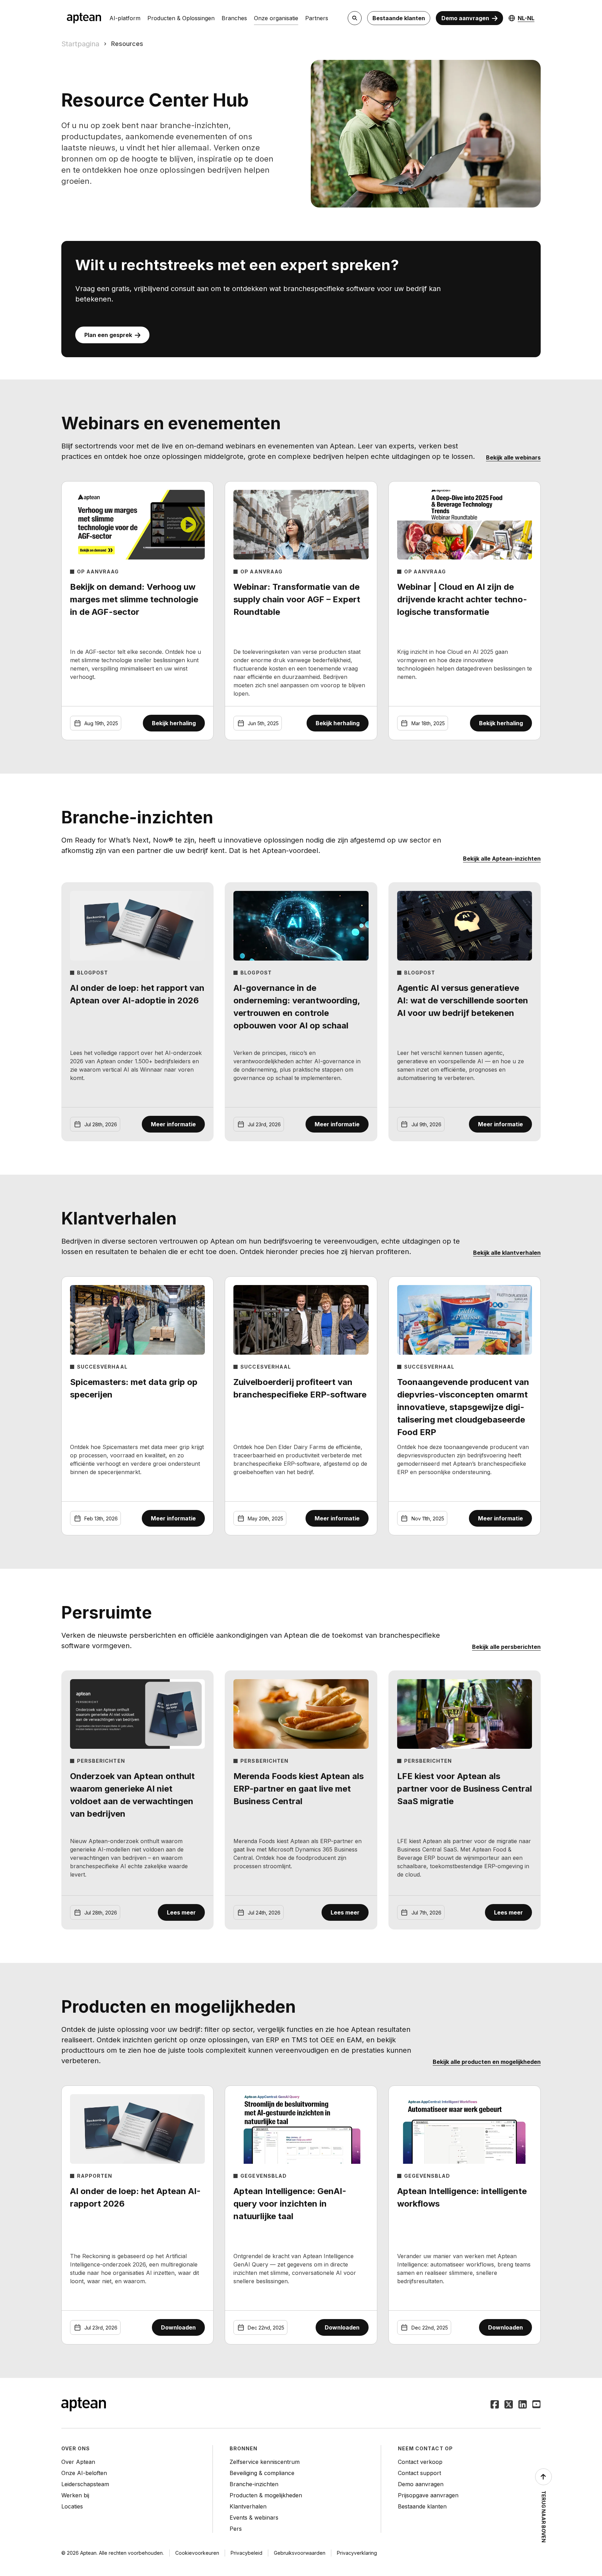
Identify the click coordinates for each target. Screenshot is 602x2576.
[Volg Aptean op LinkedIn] (523, 2405)
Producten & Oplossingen (181, 18)
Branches (234, 18)
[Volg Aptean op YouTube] (537, 2405)
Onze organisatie (276, 18)
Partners (317, 18)
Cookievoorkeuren (197, 2553)
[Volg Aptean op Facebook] (495, 2405)
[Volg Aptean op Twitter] (509, 2405)
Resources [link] (127, 44)
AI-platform (125, 18)
